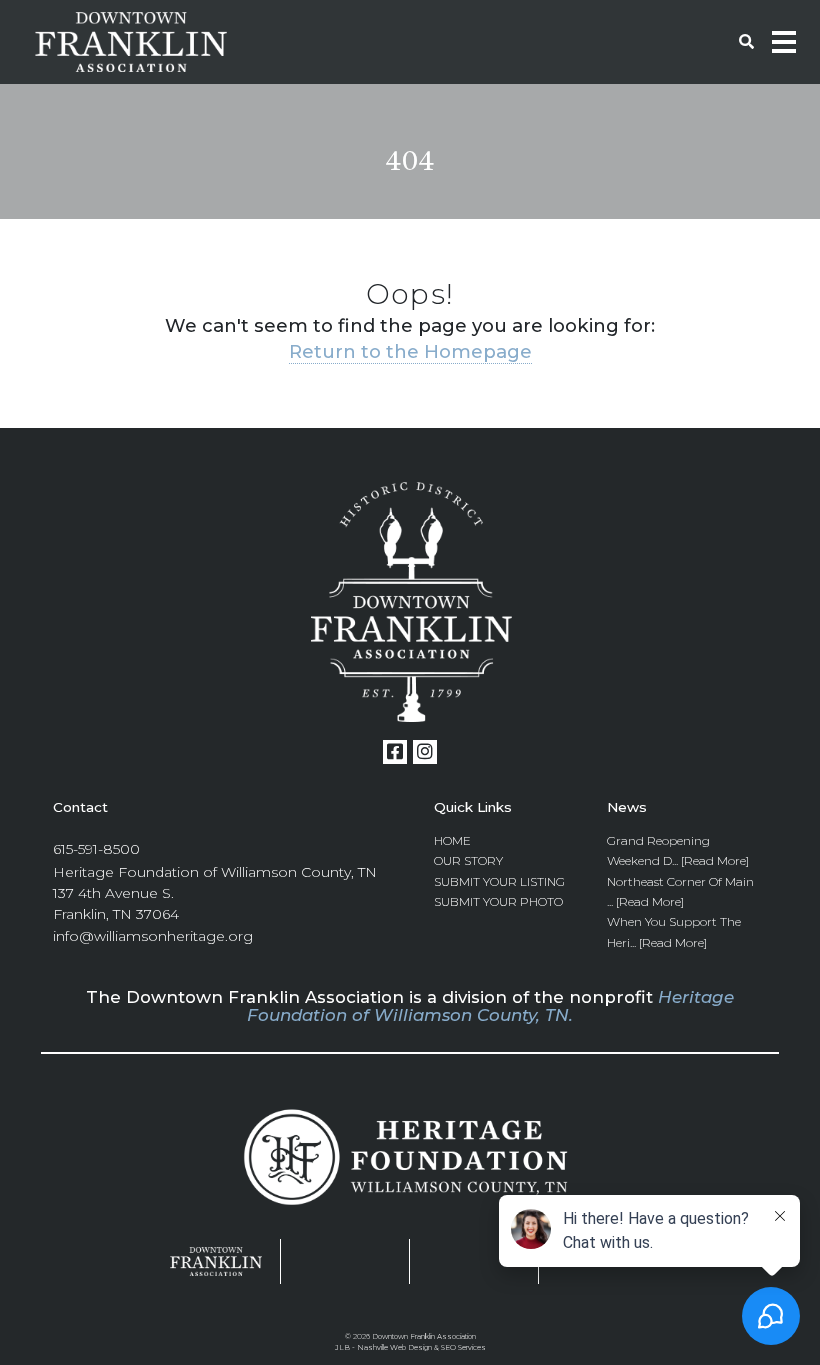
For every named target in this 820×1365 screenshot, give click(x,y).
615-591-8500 (96, 849)
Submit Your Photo (498, 901)
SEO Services (463, 1347)
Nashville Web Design (394, 1347)
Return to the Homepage (410, 351)
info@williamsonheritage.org (153, 936)
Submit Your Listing (499, 881)
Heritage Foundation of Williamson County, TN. (490, 1006)
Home (452, 840)
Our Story (468, 860)
